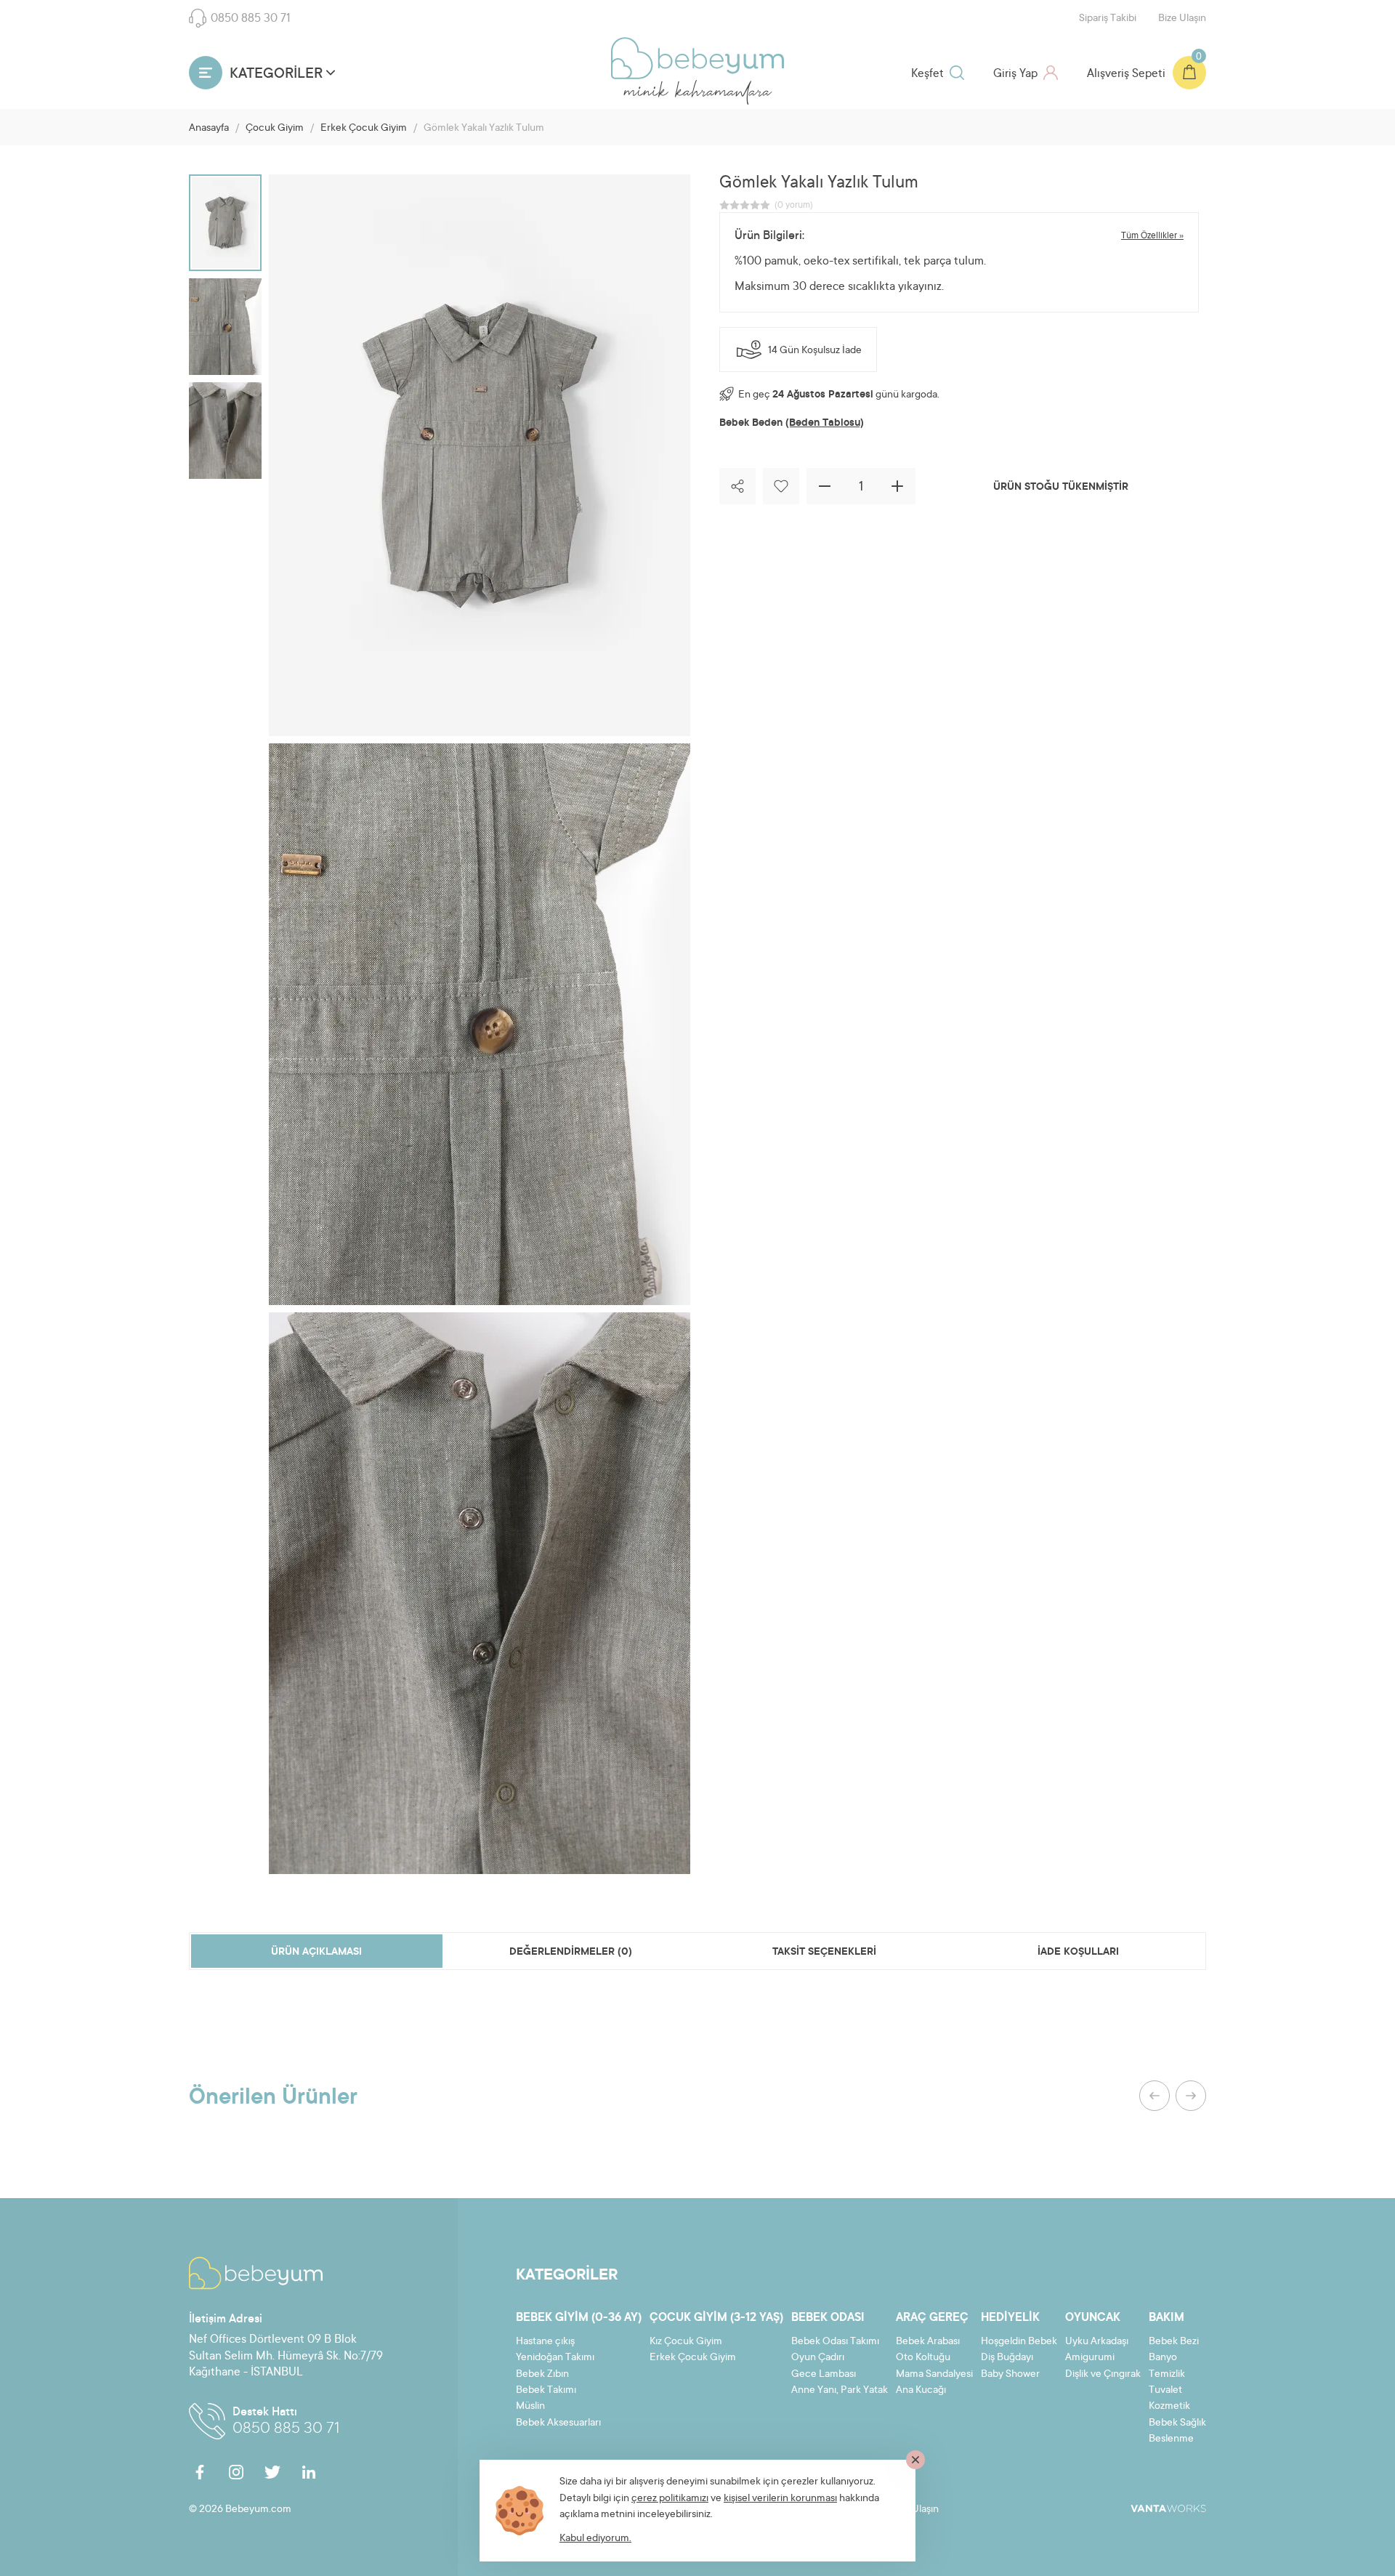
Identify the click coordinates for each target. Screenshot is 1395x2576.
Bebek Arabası (928, 2342)
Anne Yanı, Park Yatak (840, 2391)
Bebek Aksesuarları (558, 2423)
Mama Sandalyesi (934, 2375)
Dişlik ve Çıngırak (1103, 2375)
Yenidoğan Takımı (555, 2358)
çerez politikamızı (670, 2499)
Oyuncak (1093, 2318)
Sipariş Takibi (1108, 19)
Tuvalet (1165, 2391)
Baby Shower (1010, 2375)
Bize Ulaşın (1182, 19)
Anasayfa (209, 129)
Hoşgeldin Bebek (1019, 2342)
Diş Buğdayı (1007, 2358)
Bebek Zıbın (542, 2375)
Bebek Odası (828, 2318)
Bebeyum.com (697, 58)
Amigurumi (1090, 2358)
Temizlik (1167, 2375)
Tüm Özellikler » (1152, 236)
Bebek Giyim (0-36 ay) (579, 2318)
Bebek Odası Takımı (835, 2342)
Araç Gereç (932, 2318)
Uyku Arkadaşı (1097, 2342)
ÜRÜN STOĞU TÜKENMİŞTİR (1061, 488)
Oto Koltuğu (923, 2358)
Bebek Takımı (546, 2391)
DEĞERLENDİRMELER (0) (571, 1953)
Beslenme (1171, 2439)
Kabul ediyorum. (595, 2539)
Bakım (1166, 2318)
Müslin (530, 2407)
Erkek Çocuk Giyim (364, 129)
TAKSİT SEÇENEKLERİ (824, 1953)
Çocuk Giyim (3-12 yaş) (716, 2318)
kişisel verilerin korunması (780, 2499)
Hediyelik (1010, 2318)
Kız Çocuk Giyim (686, 2342)
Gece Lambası (824, 2375)
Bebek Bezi (1174, 2342)
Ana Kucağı (921, 2391)
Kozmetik (1169, 2407)
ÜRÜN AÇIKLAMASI (316, 1953)
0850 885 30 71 (251, 19)
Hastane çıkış (545, 2342)
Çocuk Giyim (275, 129)
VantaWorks (1168, 2508)
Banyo (1163, 2358)
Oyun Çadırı (818, 2358)
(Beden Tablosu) (825, 424)
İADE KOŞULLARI (1078, 1953)
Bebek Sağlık (1177, 2423)
